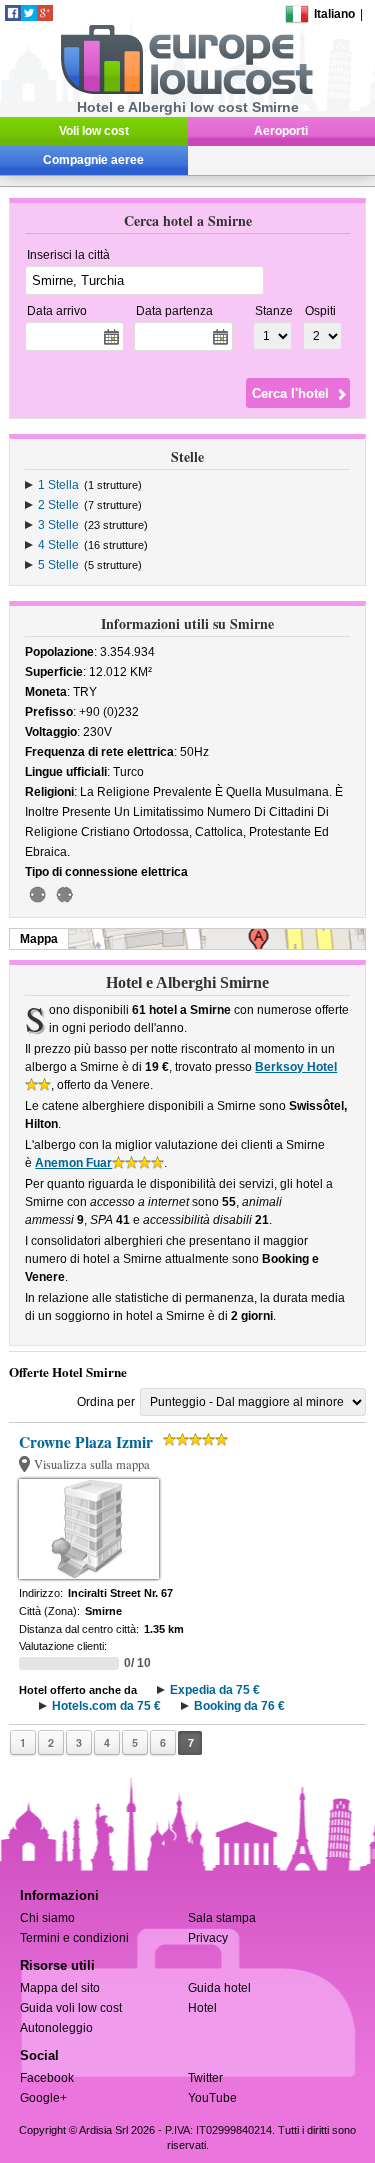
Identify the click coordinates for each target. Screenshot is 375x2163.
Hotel (202, 2008)
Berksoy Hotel (296, 1067)
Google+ (43, 2098)
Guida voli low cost (71, 2008)
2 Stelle (58, 505)
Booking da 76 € (239, 1706)
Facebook (47, 2078)
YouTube (212, 2098)
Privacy (208, 1938)
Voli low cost (94, 131)
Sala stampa (222, 1918)
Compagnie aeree (93, 160)
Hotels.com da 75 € (106, 1706)
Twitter (205, 2078)
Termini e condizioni (74, 1938)
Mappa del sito (60, 1988)
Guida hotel (219, 1988)
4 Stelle (58, 545)
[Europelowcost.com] (186, 91)
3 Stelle (58, 525)
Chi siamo (47, 1918)
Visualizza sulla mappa (92, 1464)
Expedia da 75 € (215, 1690)
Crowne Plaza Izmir (86, 1442)
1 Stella (58, 485)
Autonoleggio (56, 2028)
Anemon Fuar (73, 1163)
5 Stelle (58, 565)
